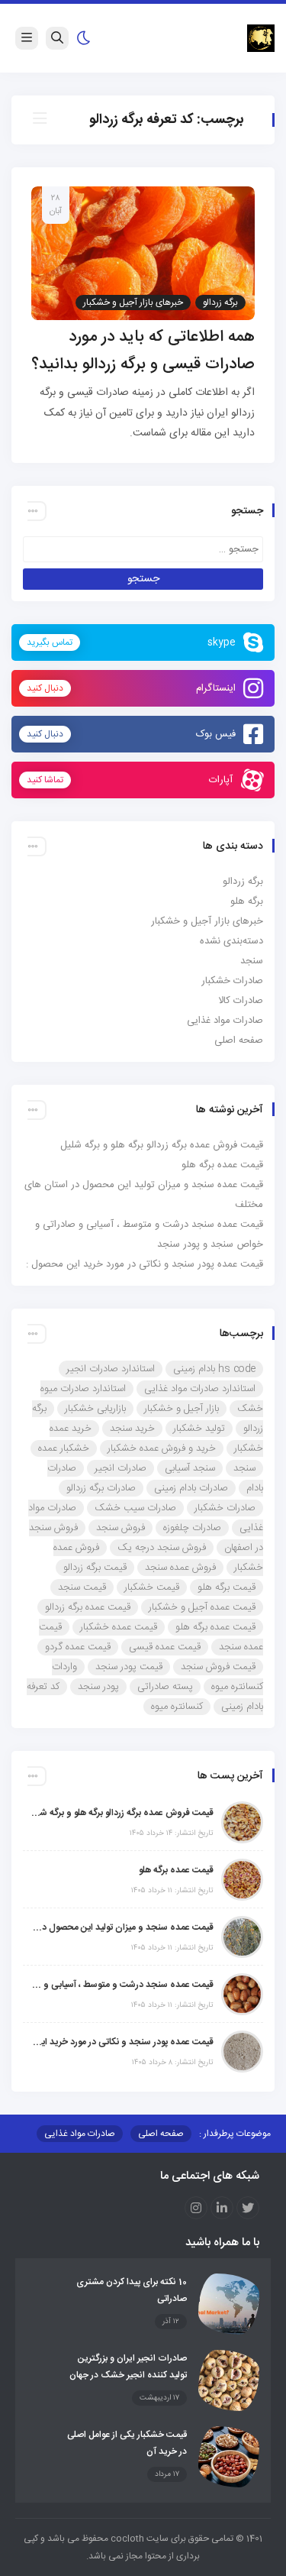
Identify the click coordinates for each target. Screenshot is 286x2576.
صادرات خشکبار (232, 981)
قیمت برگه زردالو (95, 1568)
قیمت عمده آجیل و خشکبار (202, 1607)
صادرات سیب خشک (135, 1508)
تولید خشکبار (199, 1429)
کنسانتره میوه (177, 1707)
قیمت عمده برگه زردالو (88, 1607)
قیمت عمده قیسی (165, 1647)
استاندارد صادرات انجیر (111, 1369)
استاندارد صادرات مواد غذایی (200, 1389)
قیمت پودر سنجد (129, 1667)
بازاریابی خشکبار (95, 1409)
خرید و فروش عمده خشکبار (162, 1448)
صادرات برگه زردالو (101, 1488)
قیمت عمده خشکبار (119, 1627)
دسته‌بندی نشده (231, 941)
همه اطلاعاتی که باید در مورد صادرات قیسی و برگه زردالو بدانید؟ (143, 351)
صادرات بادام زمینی (191, 1488)
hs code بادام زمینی (214, 1369)
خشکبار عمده (64, 1448)
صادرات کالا (241, 1001)
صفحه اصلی (239, 1040)
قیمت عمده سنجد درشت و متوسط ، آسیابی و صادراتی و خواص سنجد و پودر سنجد (122, 1985)
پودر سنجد (98, 1687)
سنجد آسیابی (190, 1468)
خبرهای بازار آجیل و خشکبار (133, 303)
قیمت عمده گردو (78, 1647)
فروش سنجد (121, 1528)
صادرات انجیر (121, 1468)
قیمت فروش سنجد (218, 1667)
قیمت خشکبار (152, 1587)
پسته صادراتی (165, 1687)
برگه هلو (247, 901)
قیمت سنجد (82, 1587)
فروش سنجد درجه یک (162, 1548)
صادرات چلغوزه (192, 1528)
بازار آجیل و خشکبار (182, 1409)
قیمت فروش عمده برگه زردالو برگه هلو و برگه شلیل (162, 1145)
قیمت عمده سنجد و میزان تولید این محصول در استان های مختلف (122, 1927)
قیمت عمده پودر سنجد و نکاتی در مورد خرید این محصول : (145, 1264)
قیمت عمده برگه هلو (222, 1165)
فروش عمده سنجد (180, 1568)
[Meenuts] (261, 39)
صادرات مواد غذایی (225, 1021)
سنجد (252, 961)
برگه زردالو (220, 303)
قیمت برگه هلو (227, 1587)
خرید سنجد (132, 1429)
